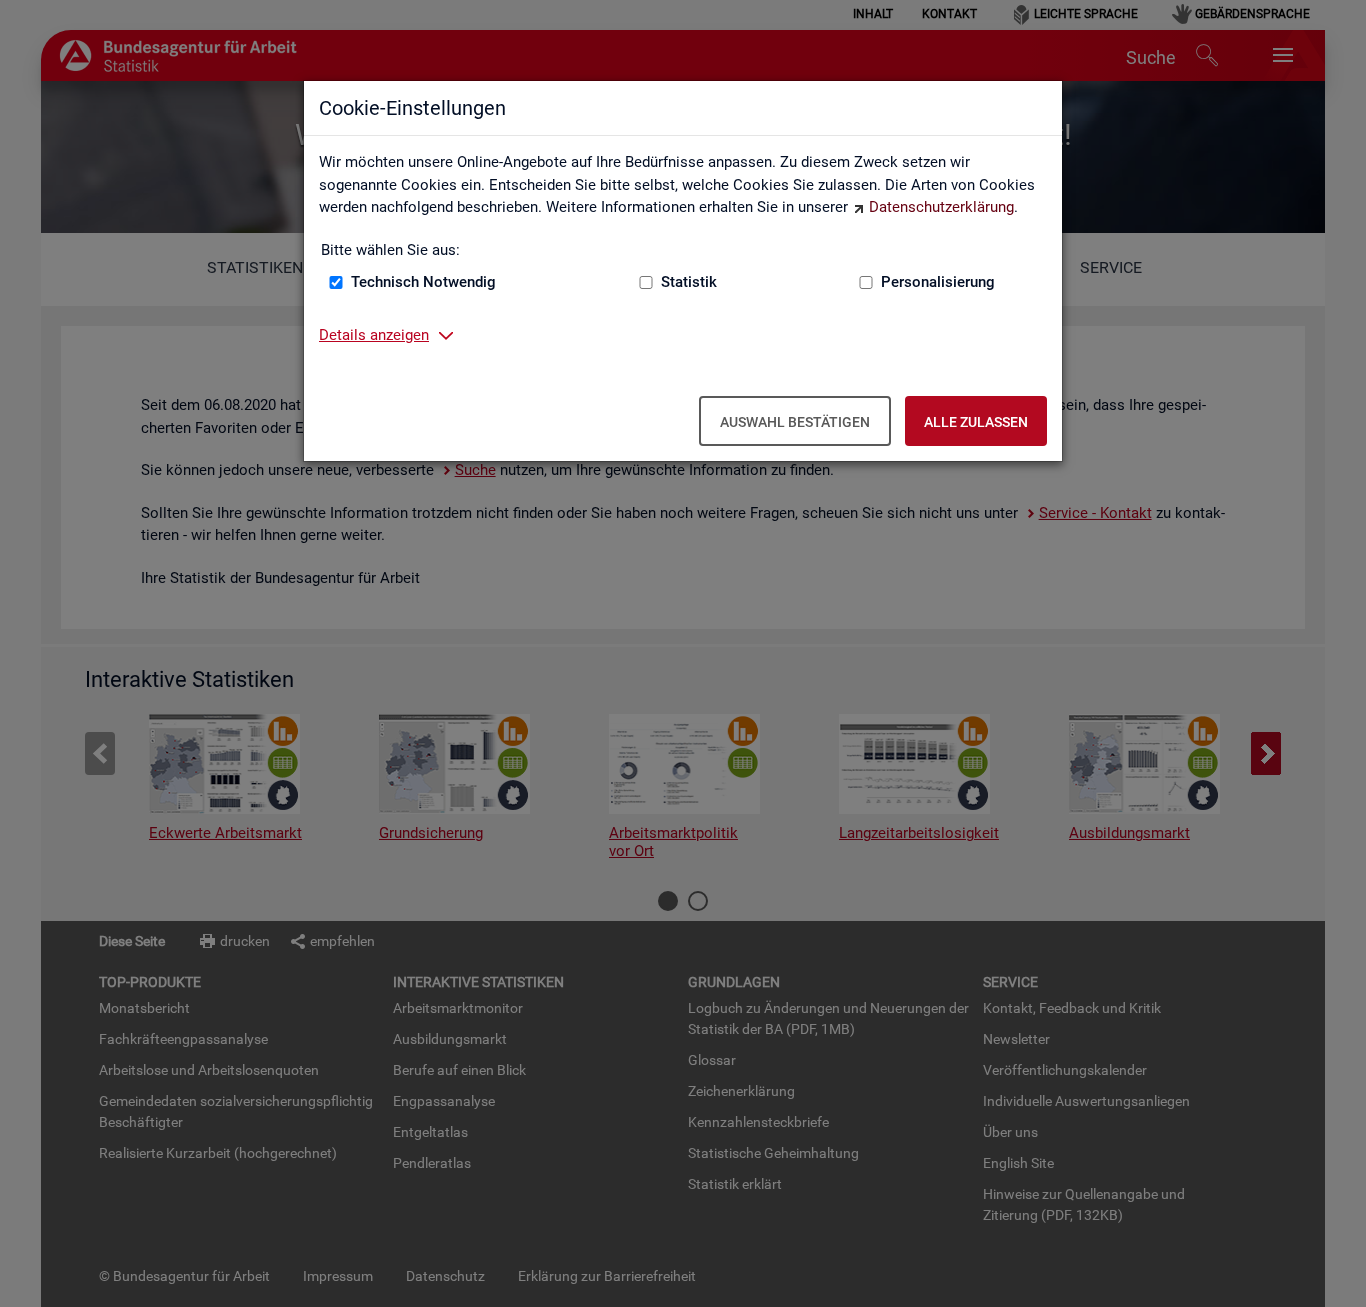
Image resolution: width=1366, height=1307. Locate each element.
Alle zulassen (976, 422)
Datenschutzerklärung (941, 207)
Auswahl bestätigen (795, 422)
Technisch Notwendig (423, 282)
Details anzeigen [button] (374, 335)
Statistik (689, 282)
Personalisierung (938, 282)
